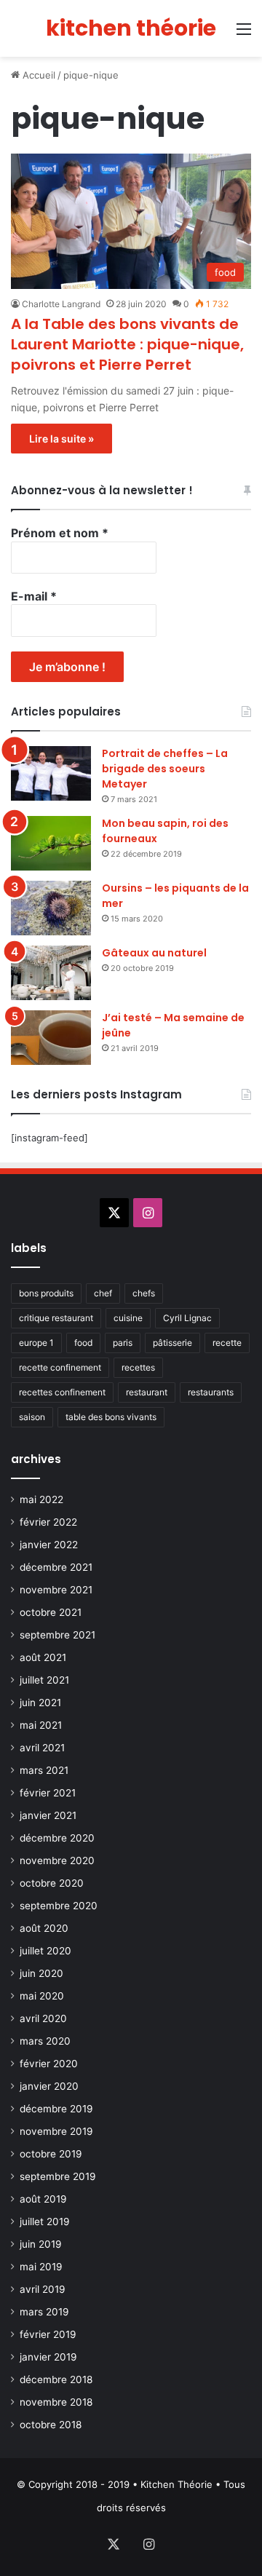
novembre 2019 (56, 2131)
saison (32, 1417)
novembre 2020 (57, 1860)
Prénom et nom (60, 533)
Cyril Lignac (187, 1318)
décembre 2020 (57, 1838)
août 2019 (43, 2199)
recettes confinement (62, 1392)
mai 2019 (41, 2267)
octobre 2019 (51, 2154)
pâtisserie (172, 1343)
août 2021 (43, 1657)
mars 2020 (45, 2041)
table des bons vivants (111, 1417)
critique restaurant (56, 1318)
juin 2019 (41, 2244)
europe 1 (36, 1343)
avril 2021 (42, 1748)
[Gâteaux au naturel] (51, 973)
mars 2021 (44, 1770)
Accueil (37, 75)
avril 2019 (43, 2289)
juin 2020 (41, 1973)
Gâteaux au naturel (154, 953)
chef (103, 1293)
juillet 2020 (45, 1951)
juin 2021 (40, 1703)
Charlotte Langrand (61, 304)
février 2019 (48, 2334)
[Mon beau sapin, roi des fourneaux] (51, 843)
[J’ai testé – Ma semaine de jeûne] (51, 1038)
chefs (144, 1293)
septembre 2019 (58, 2176)
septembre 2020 (59, 1906)
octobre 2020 (52, 1883)
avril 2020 (43, 2018)
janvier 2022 (49, 1545)
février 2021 (48, 1793)
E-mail (34, 596)
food (83, 1343)
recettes (138, 1367)
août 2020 (44, 1928)
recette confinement (60, 1367)
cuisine (128, 1318)
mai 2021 (41, 1725)
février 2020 (49, 2064)
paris (123, 1343)
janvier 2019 (48, 2357)
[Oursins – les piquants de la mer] (51, 908)
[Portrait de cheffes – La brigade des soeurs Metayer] (51, 773)
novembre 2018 (56, 2402)
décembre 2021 (56, 1567)
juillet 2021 (44, 1680)
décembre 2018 (56, 2379)
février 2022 (48, 1522)
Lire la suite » (61, 439)
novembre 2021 (56, 1590)
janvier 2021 (48, 1815)
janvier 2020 (49, 2086)
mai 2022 (41, 1499)
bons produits (46, 1293)
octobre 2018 (51, 2425)
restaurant (147, 1392)
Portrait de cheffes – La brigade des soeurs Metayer (165, 769)
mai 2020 (42, 1996)
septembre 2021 (57, 1635)
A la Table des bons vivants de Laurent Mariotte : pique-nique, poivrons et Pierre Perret (127, 344)
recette (227, 1343)
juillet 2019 (45, 2222)
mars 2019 (44, 2312)
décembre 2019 (56, 2109)
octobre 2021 (51, 1612)
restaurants (211, 1392)
